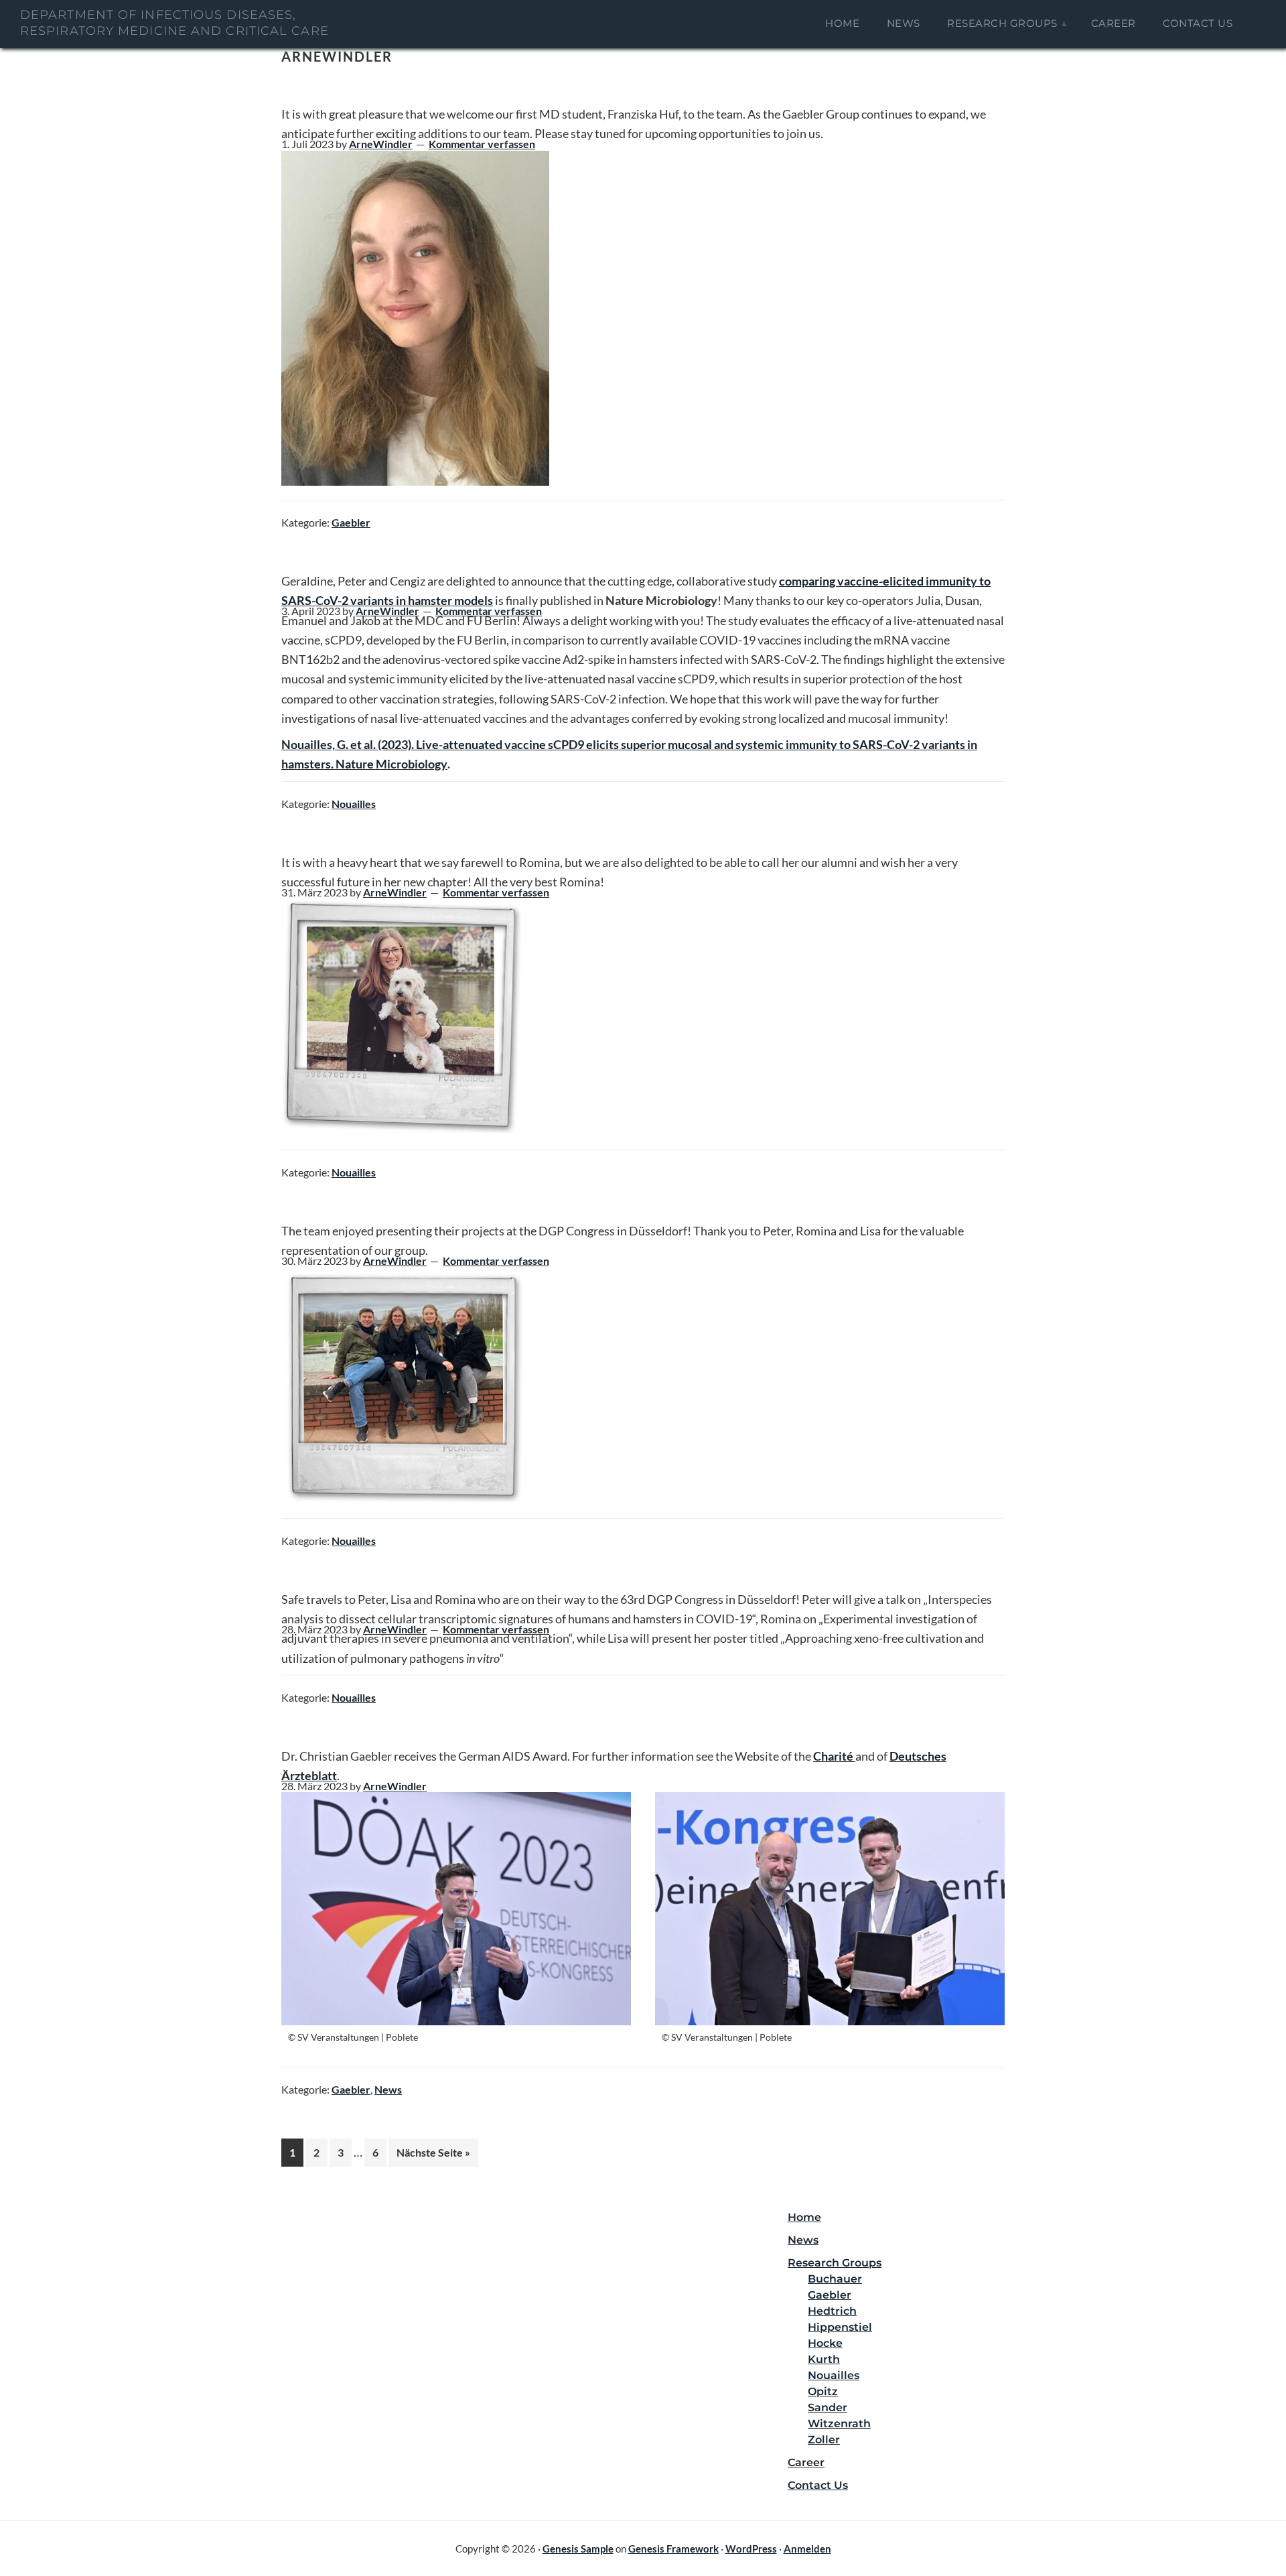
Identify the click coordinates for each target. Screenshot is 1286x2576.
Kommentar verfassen (482, 144)
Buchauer (835, 2279)
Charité (834, 1756)
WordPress (751, 2549)
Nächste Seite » (437, 2152)
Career (806, 2462)
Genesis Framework (673, 2549)
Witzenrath (839, 2424)
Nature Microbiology (391, 764)
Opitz (823, 2391)
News (388, 2089)
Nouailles (354, 804)
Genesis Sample (578, 2549)
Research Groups (835, 2263)
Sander (828, 2408)
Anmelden (807, 2549)
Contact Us (818, 2485)
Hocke (825, 2343)
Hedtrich (832, 2311)
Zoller (824, 2440)
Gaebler (351, 522)
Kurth (824, 2359)
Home (804, 2217)
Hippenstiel (840, 2327)
